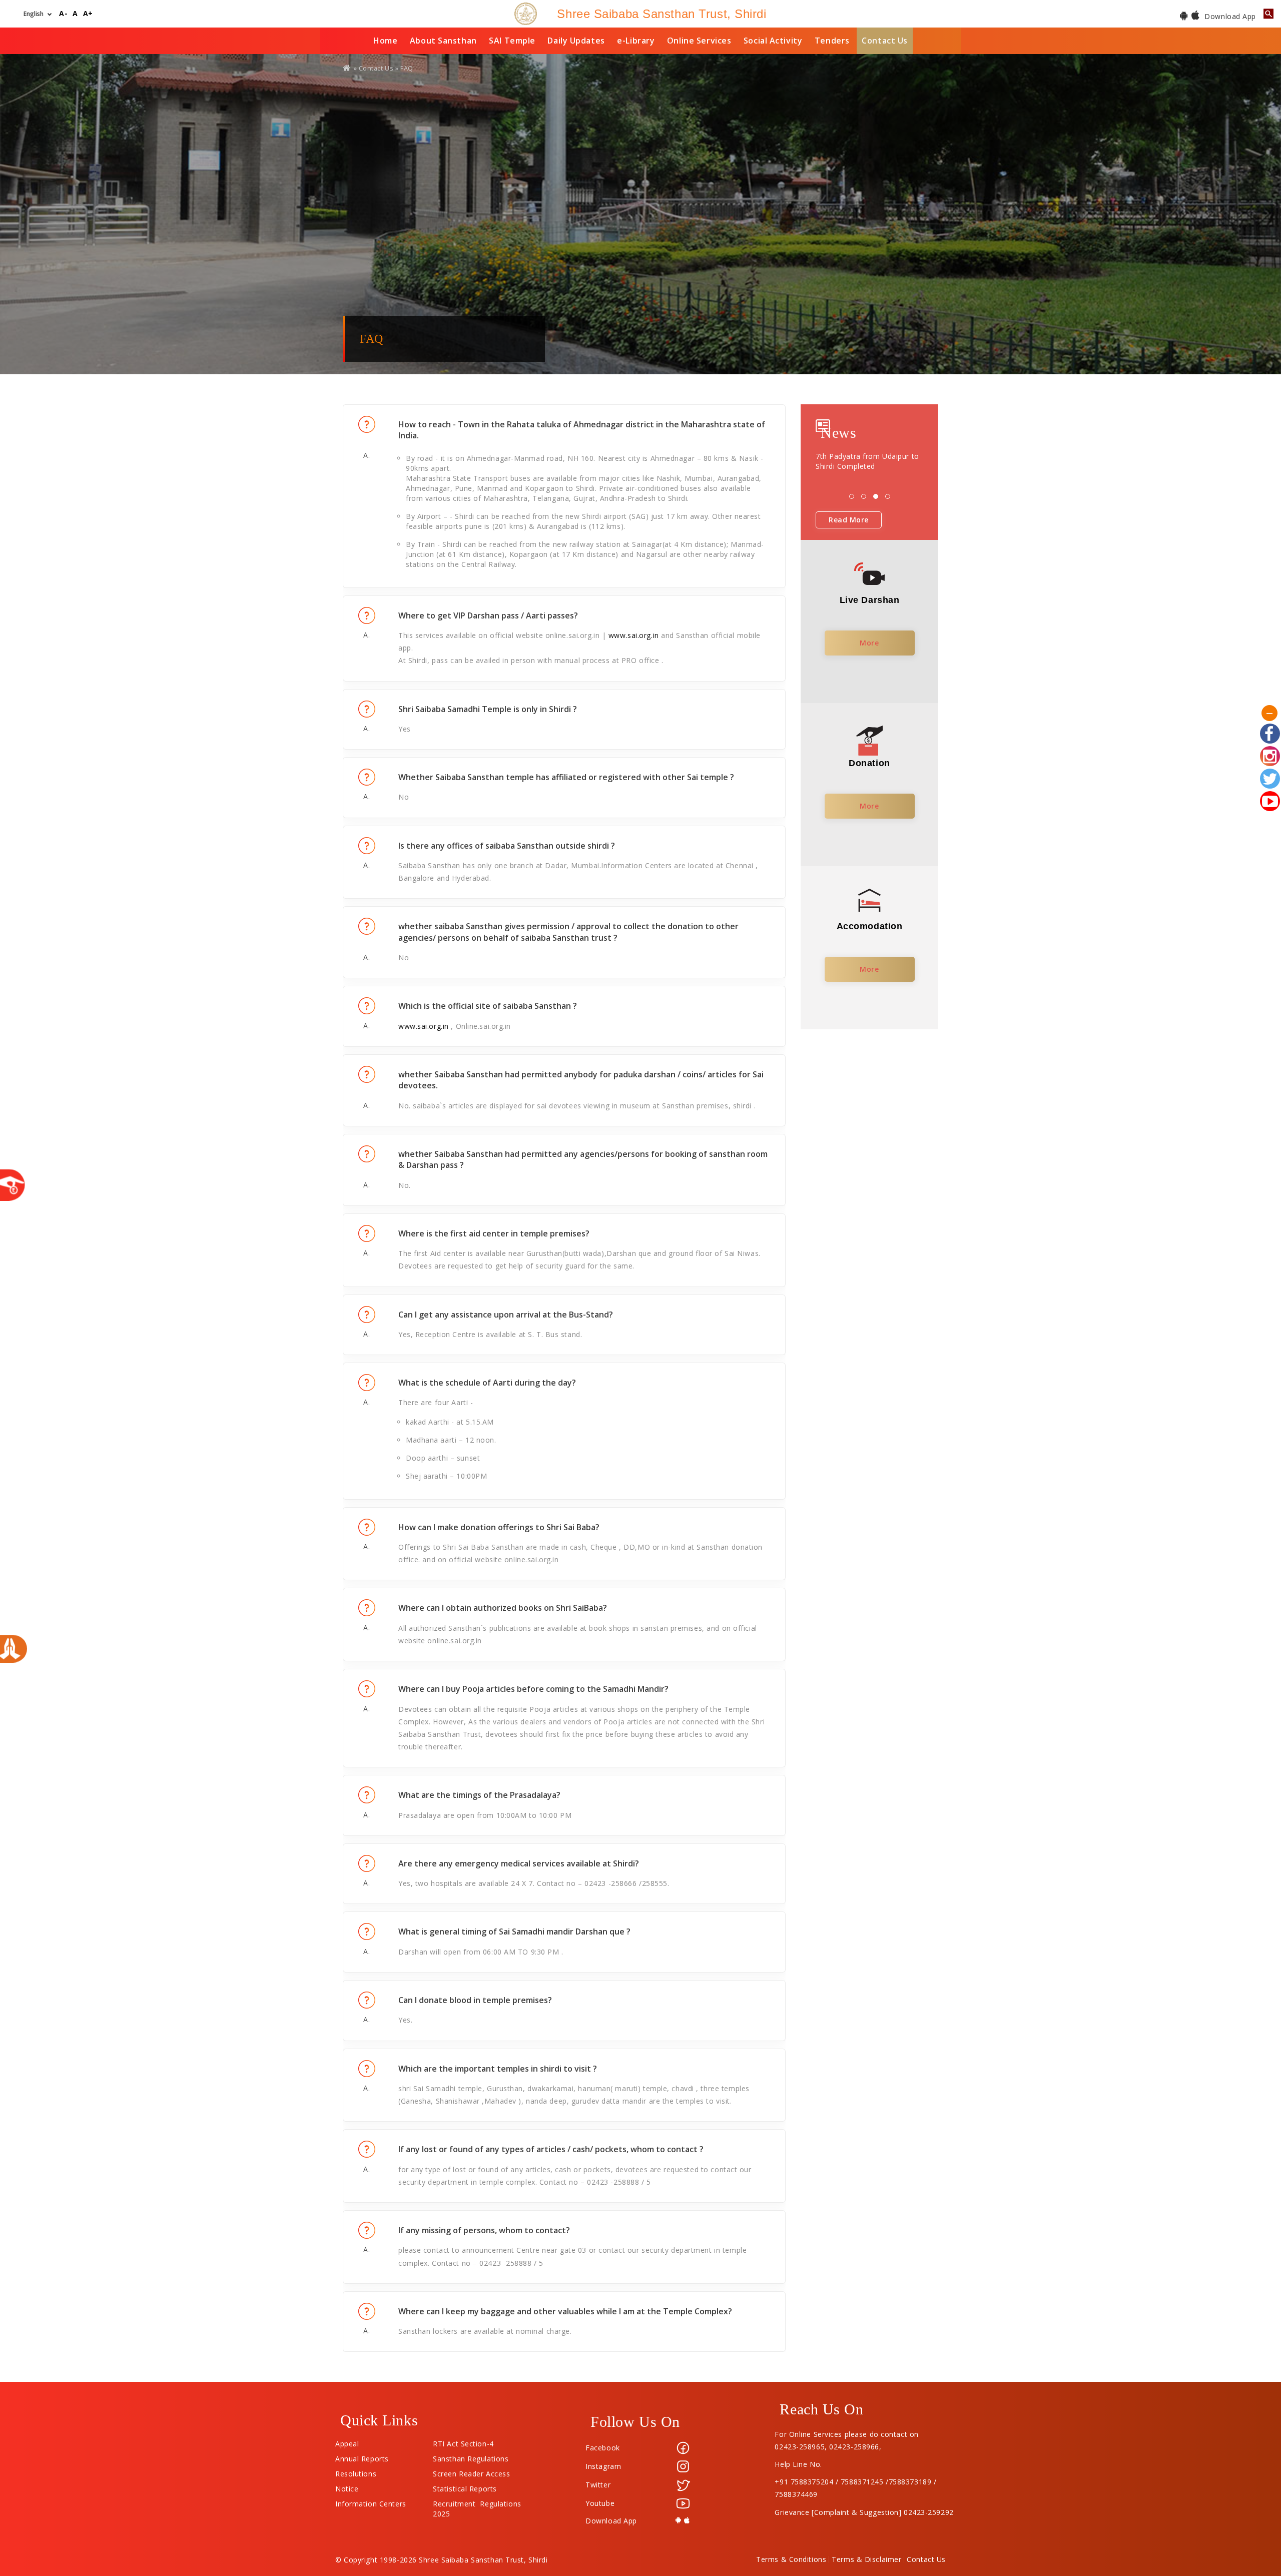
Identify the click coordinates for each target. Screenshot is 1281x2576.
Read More (849, 520)
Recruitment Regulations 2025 (477, 2501)
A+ (88, 14)
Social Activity (773, 41)
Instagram (603, 2466)
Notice (347, 2486)
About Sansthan (443, 41)
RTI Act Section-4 (463, 2441)
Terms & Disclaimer (866, 2559)
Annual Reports (362, 2456)
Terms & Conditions (791, 2559)
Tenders (832, 41)
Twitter (598, 2485)
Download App (1229, 16)
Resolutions (356, 2471)
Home (385, 41)
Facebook (602, 2448)
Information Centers (371, 2501)
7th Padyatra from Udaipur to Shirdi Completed (867, 461)
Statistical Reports (465, 2486)
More (869, 643)
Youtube (600, 2503)
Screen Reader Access (471, 2471)
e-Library (636, 41)
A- (63, 14)
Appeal (347, 2441)
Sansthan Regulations (471, 2456)
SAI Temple (512, 41)
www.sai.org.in (634, 635)
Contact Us (885, 41)
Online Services (699, 41)
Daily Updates (576, 41)
